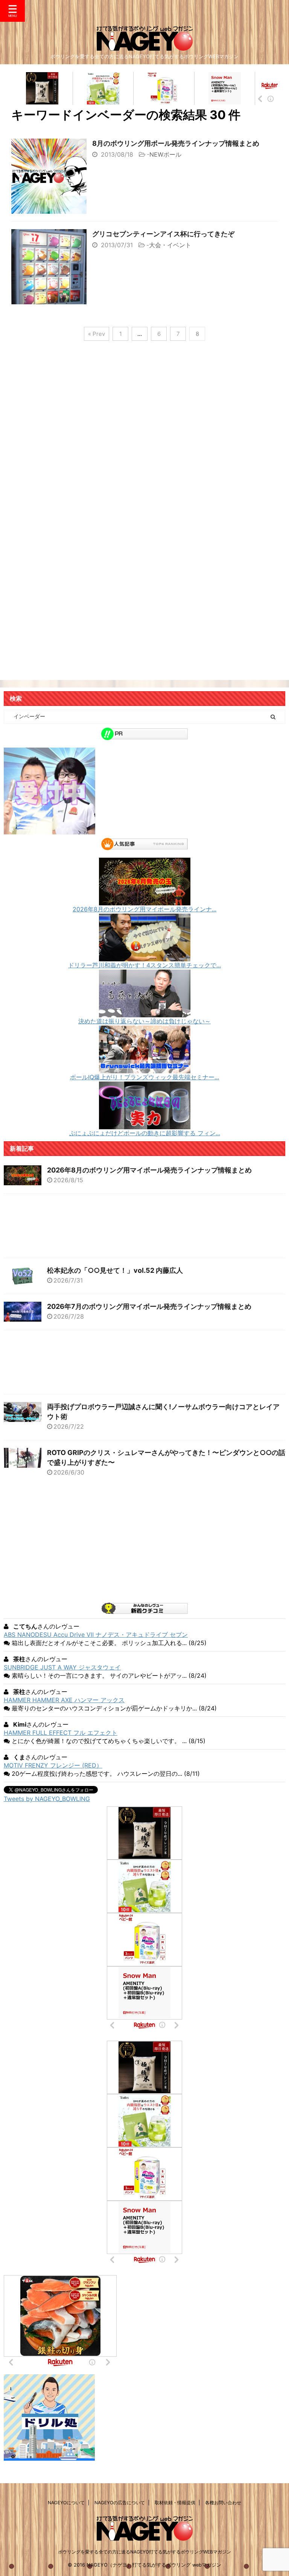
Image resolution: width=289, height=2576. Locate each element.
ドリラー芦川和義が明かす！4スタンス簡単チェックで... (144, 965)
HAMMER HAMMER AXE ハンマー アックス (64, 1700)
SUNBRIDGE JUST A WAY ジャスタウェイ (62, 1667)
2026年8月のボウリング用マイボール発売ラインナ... (144, 909)
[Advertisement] (144, 437)
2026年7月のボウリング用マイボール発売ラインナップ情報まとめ (149, 1306)
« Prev (97, 334)
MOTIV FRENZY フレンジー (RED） (53, 1765)
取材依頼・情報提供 (175, 2503)
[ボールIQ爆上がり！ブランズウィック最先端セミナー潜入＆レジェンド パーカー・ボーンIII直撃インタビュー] (145, 1070)
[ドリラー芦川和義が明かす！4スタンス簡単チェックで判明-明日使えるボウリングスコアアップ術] (145, 958)
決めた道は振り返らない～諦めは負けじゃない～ (144, 1021)
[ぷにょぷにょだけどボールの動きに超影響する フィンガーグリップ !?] (145, 1126)
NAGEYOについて (66, 2503)
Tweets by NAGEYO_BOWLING (47, 1799)
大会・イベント (170, 245)
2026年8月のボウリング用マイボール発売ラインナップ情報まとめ (149, 1170)
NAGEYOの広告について (120, 2503)
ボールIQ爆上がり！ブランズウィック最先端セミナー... (144, 1077)
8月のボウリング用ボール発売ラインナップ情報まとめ (176, 143)
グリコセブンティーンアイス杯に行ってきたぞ (163, 234)
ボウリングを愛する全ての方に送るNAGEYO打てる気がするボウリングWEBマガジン (144, 2552)
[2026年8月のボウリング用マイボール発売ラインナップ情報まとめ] (145, 902)
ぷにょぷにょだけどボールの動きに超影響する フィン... (145, 1133)
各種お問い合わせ (223, 2503)
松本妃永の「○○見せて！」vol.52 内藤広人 (115, 1270)
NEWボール (165, 154)
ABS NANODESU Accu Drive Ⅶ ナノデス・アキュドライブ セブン (96, 1635)
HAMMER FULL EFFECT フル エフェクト (61, 1733)
